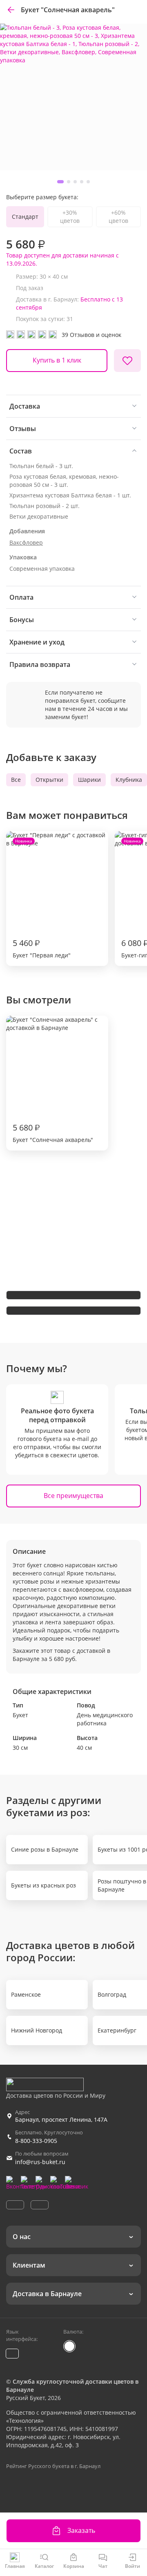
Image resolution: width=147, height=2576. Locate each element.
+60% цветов (118, 217)
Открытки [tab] (49, 780)
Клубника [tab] (129, 780)
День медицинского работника (105, 1719)
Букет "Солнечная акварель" (53, 1133)
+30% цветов (70, 217)
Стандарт (25, 217)
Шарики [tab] (89, 780)
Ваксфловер (26, 542)
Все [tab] (16, 780)
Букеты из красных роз (43, 1885)
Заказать (81, 2530)
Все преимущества (73, 1496)
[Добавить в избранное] (127, 361)
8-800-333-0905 (36, 2141)
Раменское (26, 1994)
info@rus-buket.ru (40, 2162)
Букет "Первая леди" (42, 899)
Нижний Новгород (37, 2030)
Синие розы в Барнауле (45, 1849)
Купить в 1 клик (57, 360)
